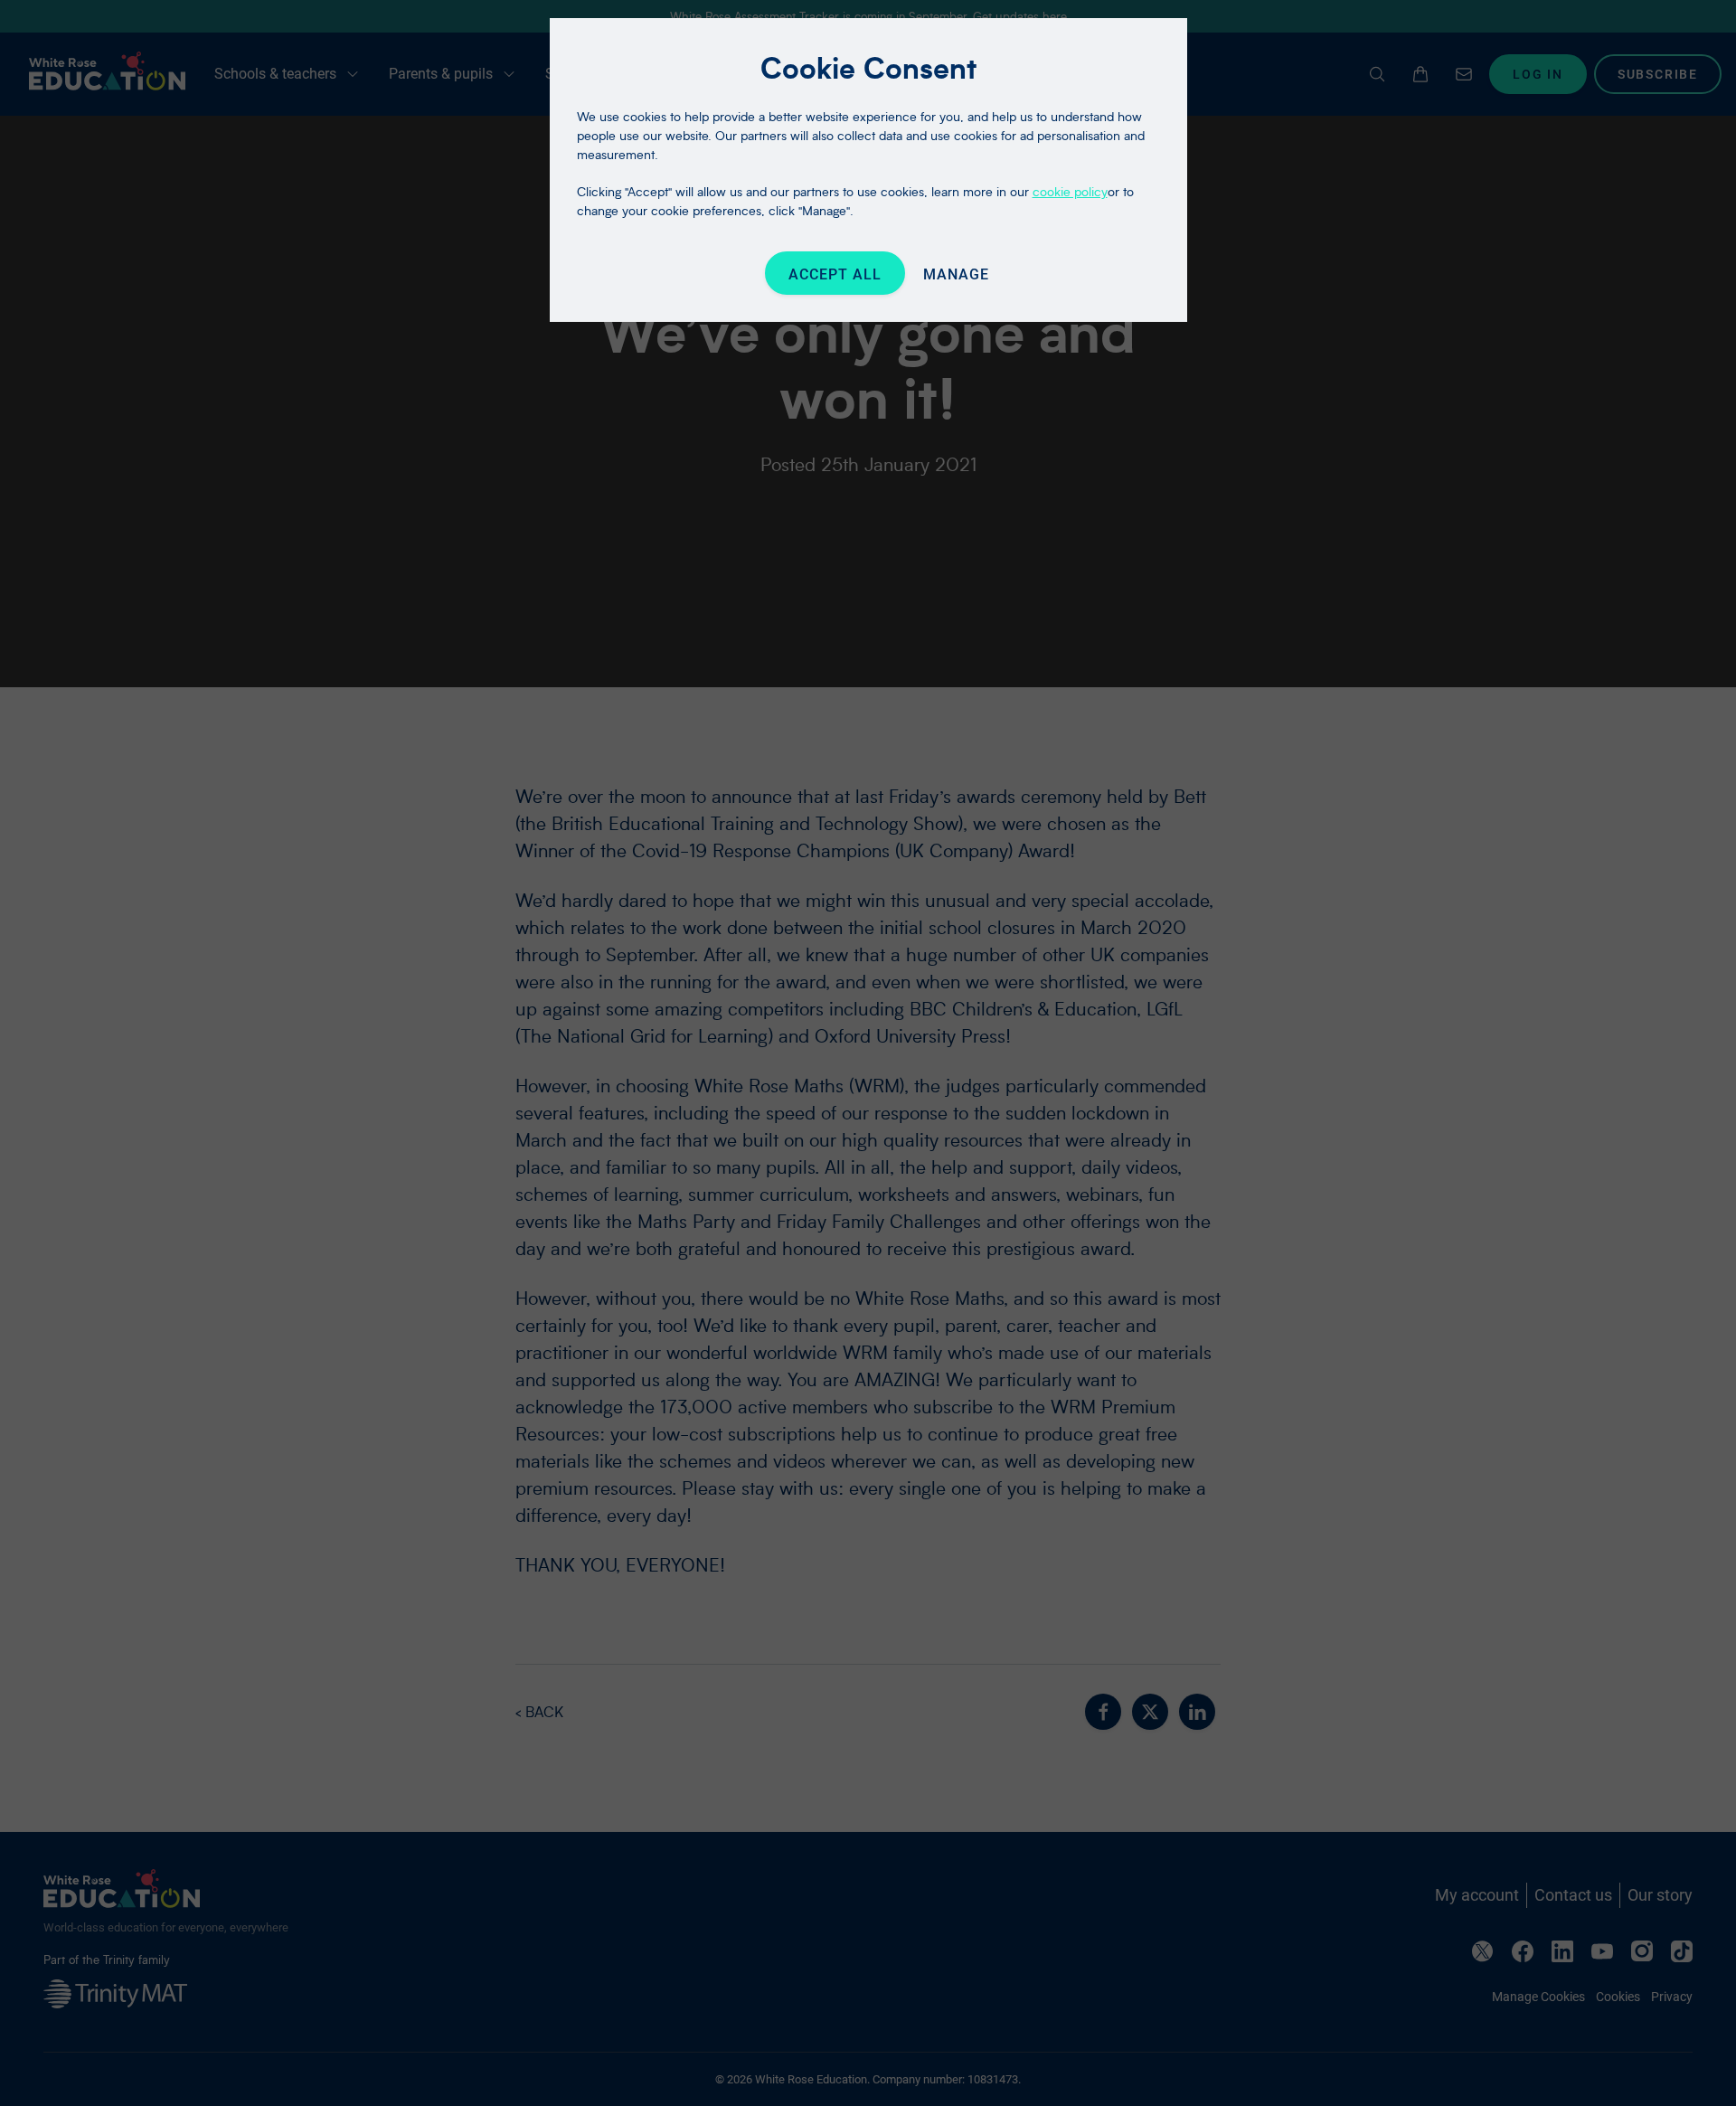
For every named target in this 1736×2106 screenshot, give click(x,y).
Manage (956, 274)
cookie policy (1070, 191)
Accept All (835, 274)
